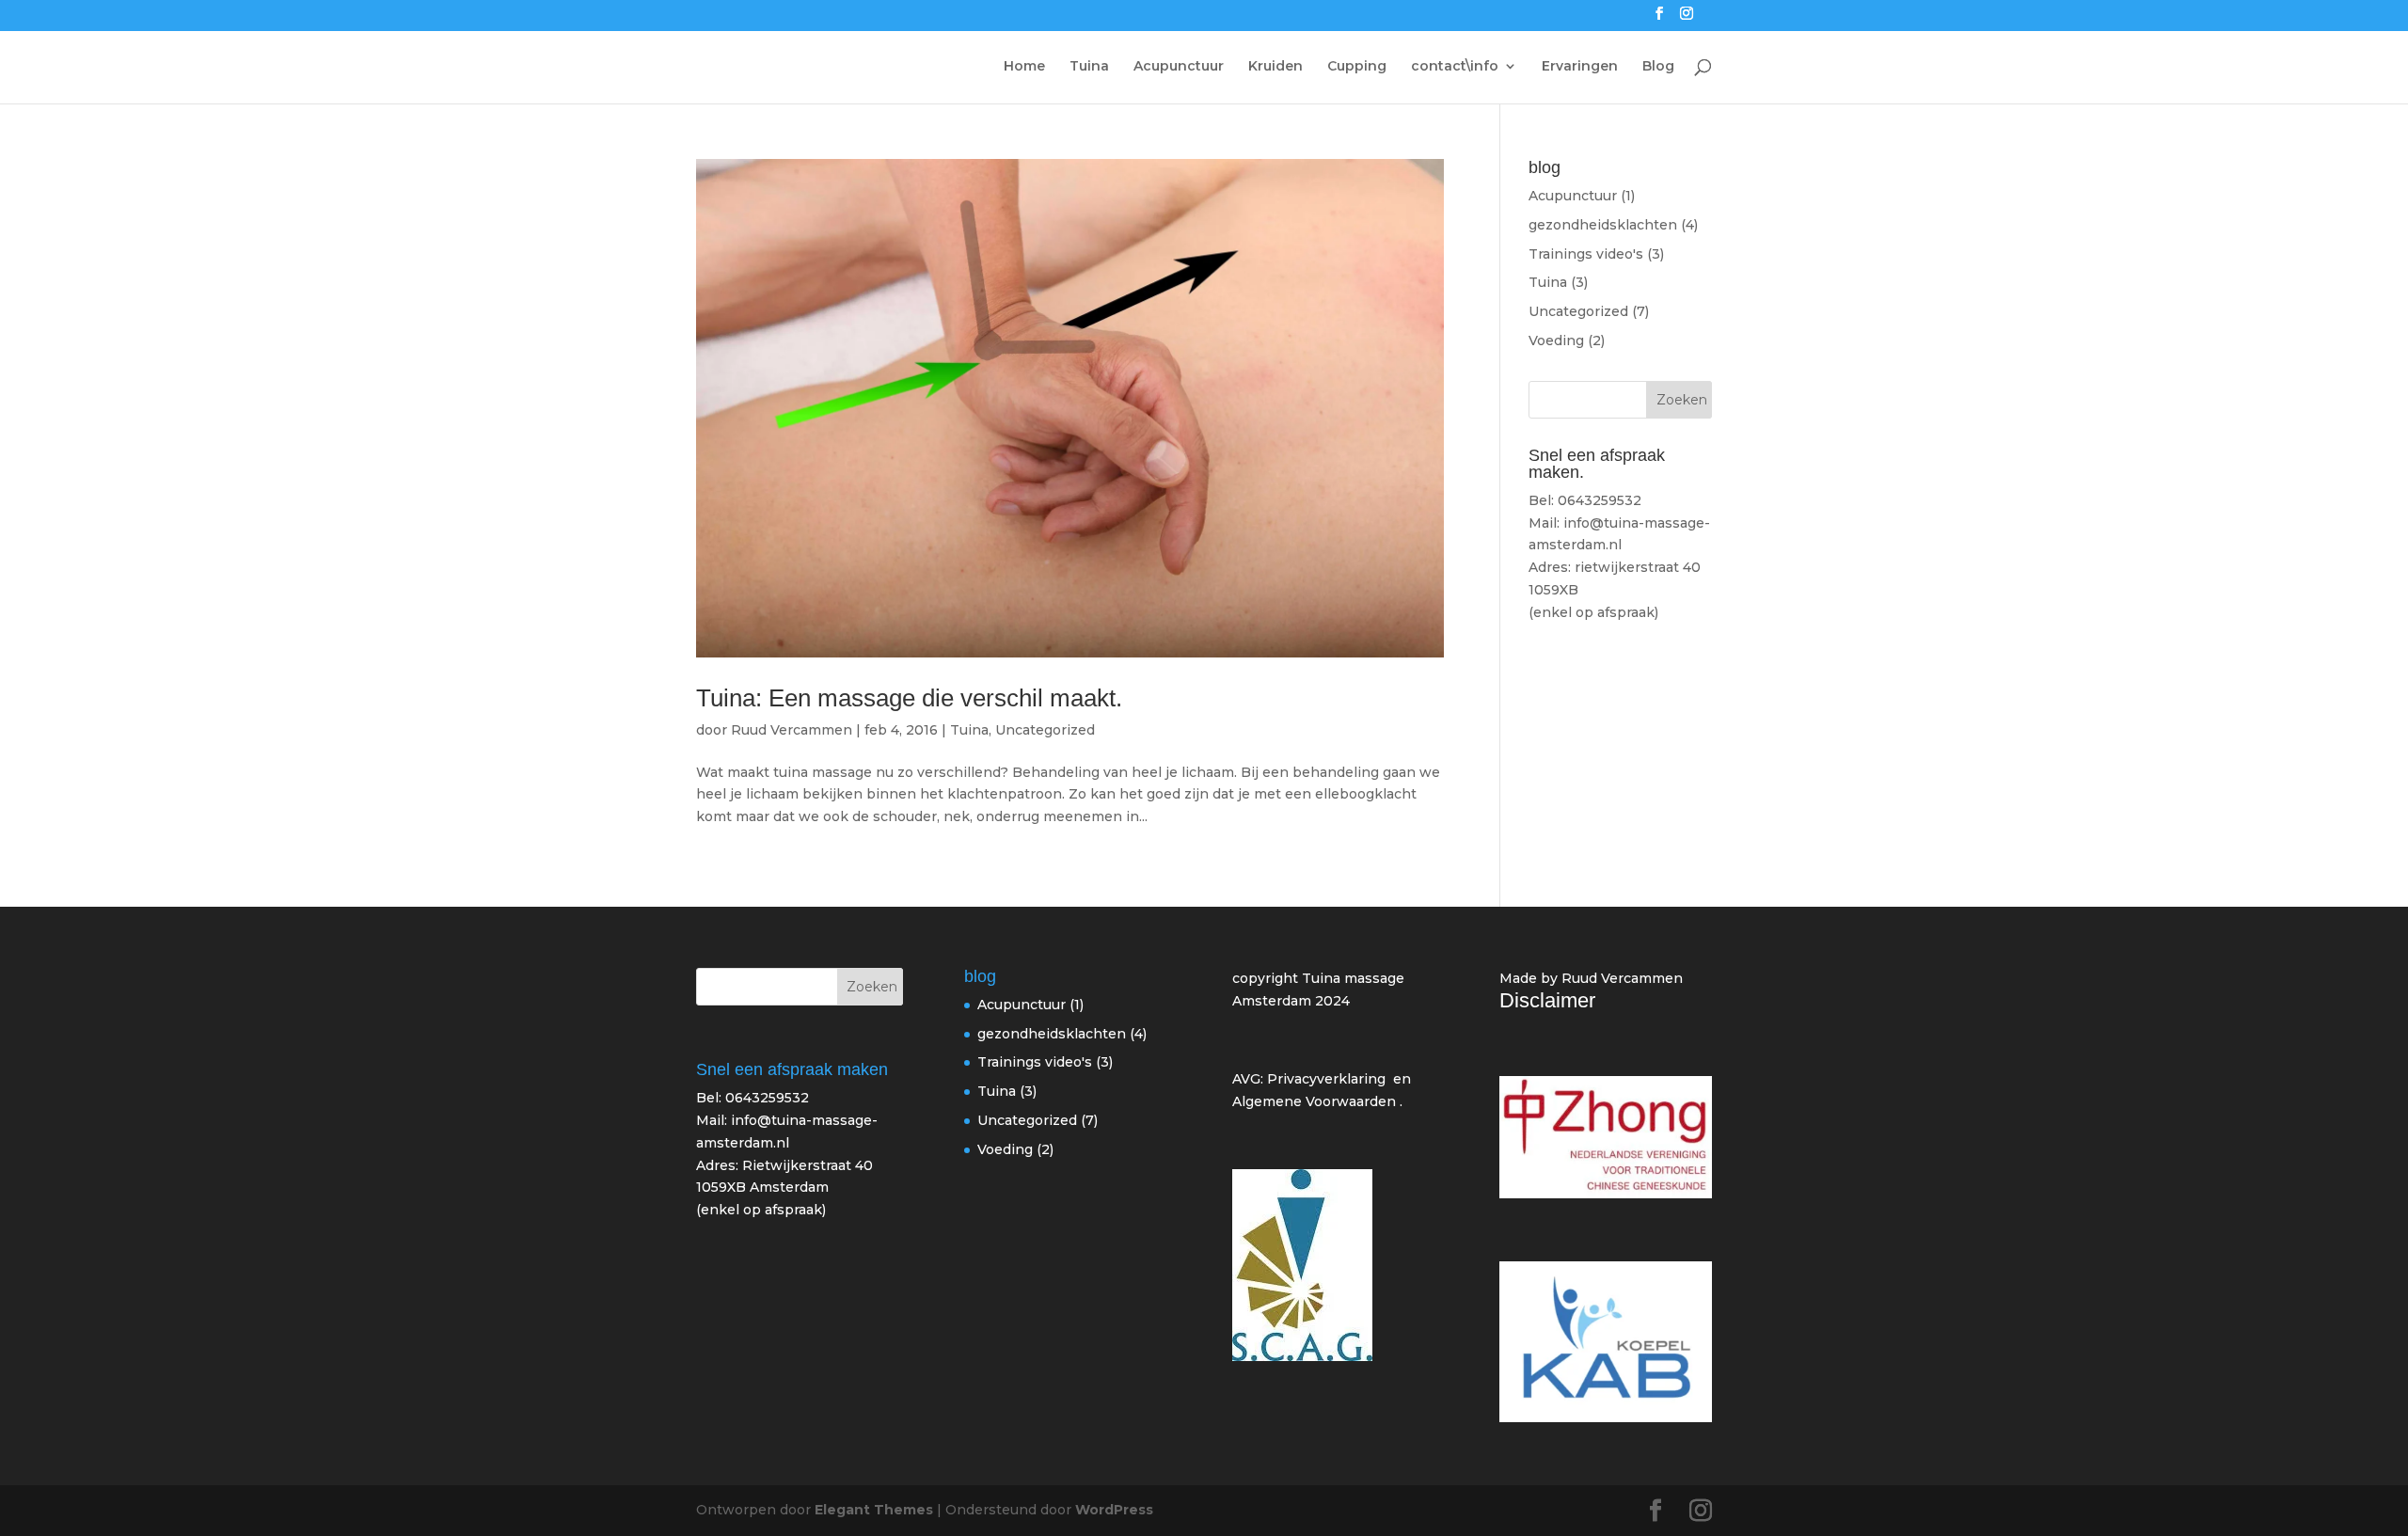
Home (1024, 67)
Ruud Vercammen (792, 730)
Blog (1658, 67)
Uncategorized (1045, 730)
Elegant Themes (874, 1510)
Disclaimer (1547, 1000)
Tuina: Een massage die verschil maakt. (909, 698)
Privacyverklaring (1326, 1079)
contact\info (1455, 67)
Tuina (1089, 67)
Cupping (1357, 67)
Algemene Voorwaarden (1314, 1101)
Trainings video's (1586, 254)
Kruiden (1275, 67)
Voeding (1556, 340)
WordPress (1114, 1510)
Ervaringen (1580, 67)
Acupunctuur (1179, 67)
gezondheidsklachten (1603, 225)
